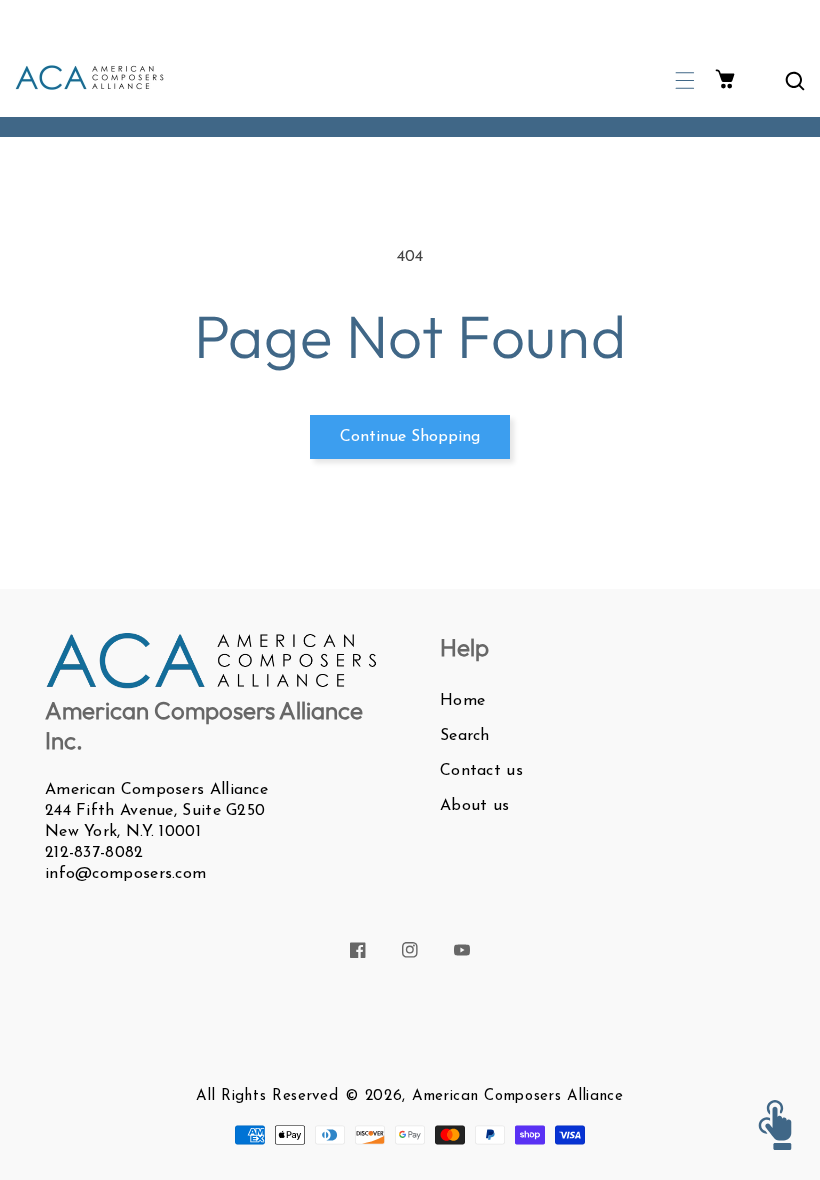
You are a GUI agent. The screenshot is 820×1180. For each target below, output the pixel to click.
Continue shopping (410, 437)
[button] (685, 80)
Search (465, 736)
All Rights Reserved (267, 1096)
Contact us (481, 771)
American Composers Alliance (518, 1096)
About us (474, 806)
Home (462, 701)
